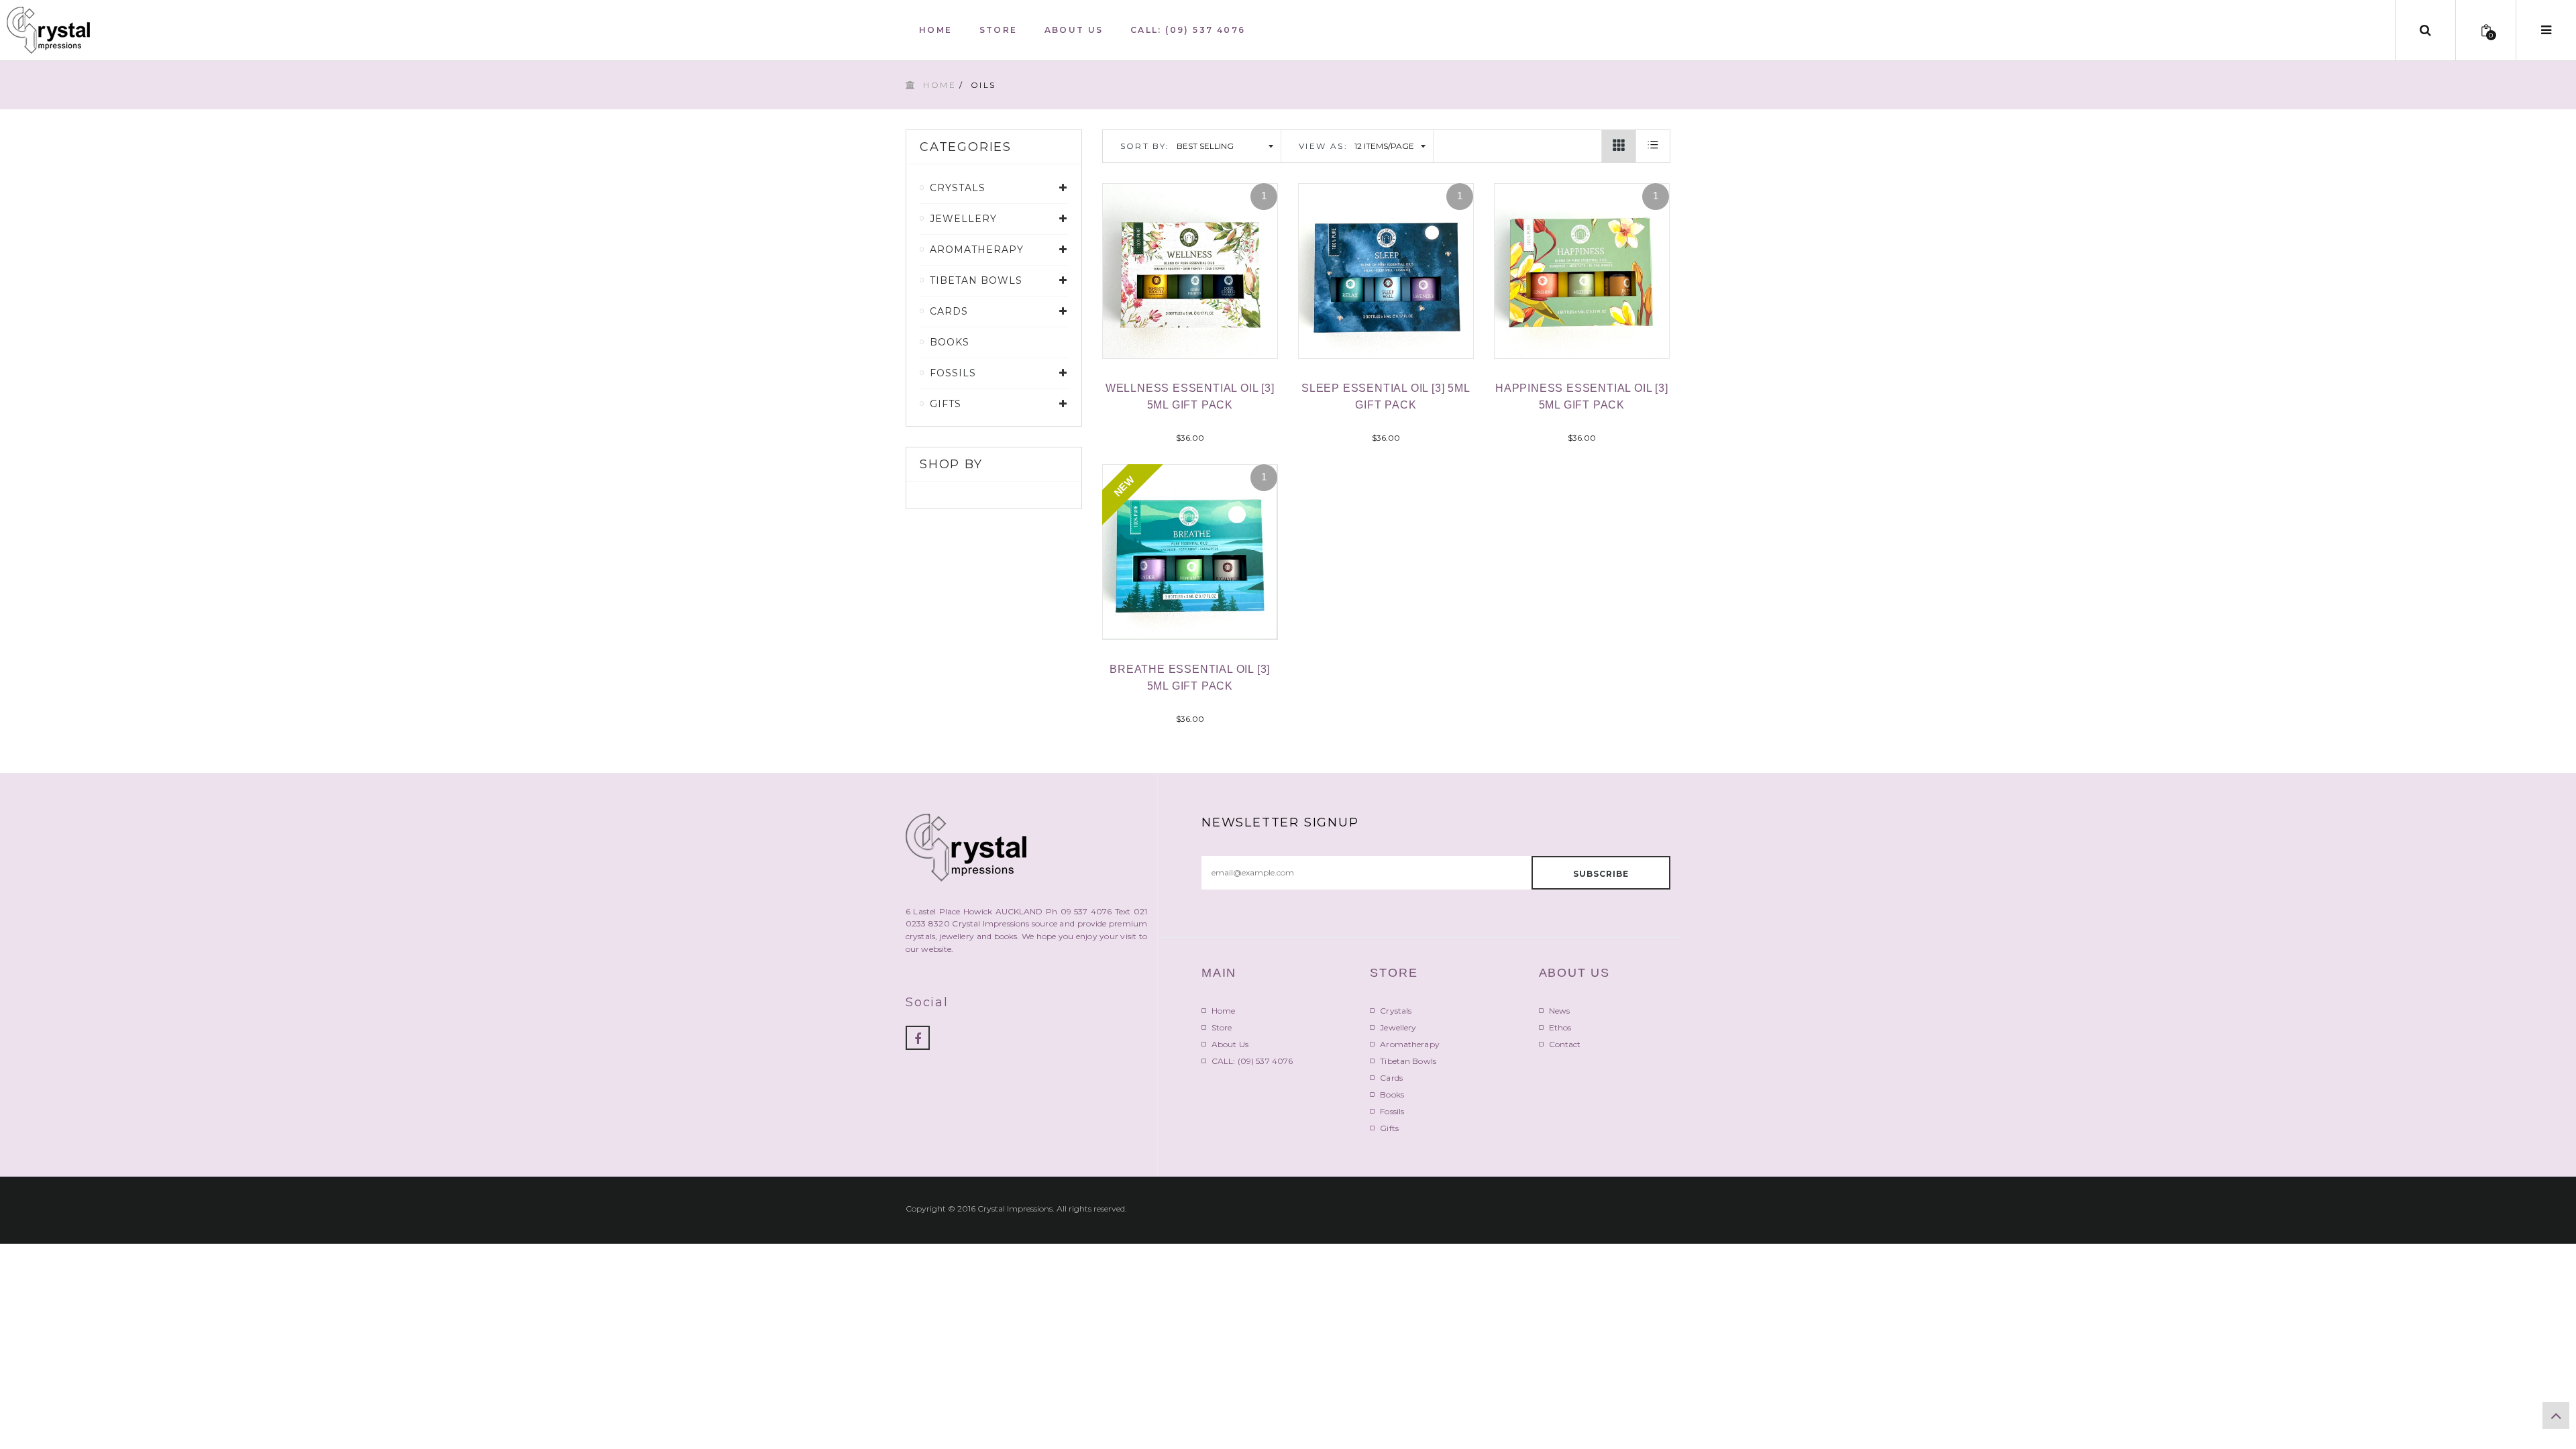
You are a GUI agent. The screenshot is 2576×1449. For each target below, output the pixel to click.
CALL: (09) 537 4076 (1252, 1061)
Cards (1391, 1078)
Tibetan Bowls (1408, 1061)
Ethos (1560, 1027)
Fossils (1392, 1111)
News (1559, 1011)
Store (1222, 1027)
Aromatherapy (1409, 1044)
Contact (1565, 1044)
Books (950, 342)
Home (940, 85)
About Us (1230, 1044)
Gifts (1389, 1128)
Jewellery (1398, 1027)
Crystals (1396, 1011)
